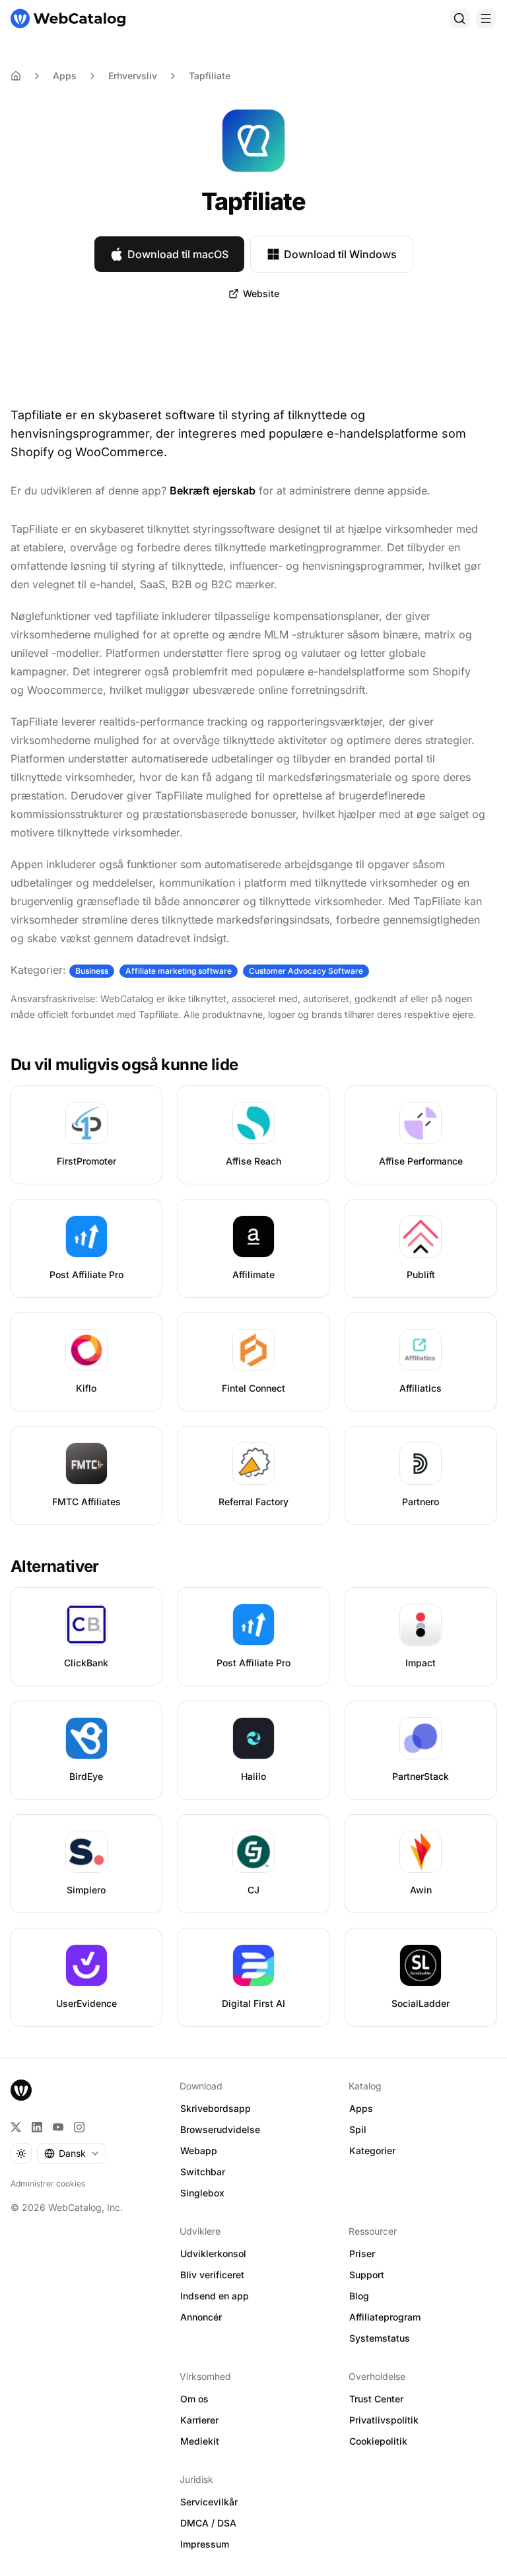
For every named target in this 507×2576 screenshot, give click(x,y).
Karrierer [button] (199, 2420)
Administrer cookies (48, 2184)
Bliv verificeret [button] (212, 2275)
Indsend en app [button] (215, 2296)
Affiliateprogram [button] (385, 2317)
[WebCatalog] (21, 2090)
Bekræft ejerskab (213, 491)
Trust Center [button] (376, 2399)
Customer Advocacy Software (306, 971)
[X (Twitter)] (16, 2127)
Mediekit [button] (200, 2441)
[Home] (16, 76)
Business (92, 971)
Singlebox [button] (202, 2193)
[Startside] (68, 18)
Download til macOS (178, 254)
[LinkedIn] (37, 2127)
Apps (65, 76)
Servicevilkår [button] (209, 2502)
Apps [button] (361, 2108)
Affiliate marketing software (179, 971)
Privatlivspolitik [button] (384, 2420)
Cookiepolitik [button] (378, 2441)
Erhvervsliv (133, 76)
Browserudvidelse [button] (220, 2129)
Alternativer (55, 1566)
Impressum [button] (205, 2544)
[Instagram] (79, 2127)
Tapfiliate (210, 76)
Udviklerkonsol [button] (213, 2254)
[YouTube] (58, 2127)
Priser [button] (362, 2254)
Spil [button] (358, 2129)
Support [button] (367, 2275)
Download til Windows (340, 254)
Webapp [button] (199, 2151)
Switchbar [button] (203, 2172)
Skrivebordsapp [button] (216, 2108)
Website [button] (261, 293)
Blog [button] (359, 2296)
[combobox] (72, 2153)
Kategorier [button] (372, 2151)
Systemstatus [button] (380, 2338)
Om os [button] (194, 2399)
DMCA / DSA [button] (208, 2523)
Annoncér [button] (201, 2317)
